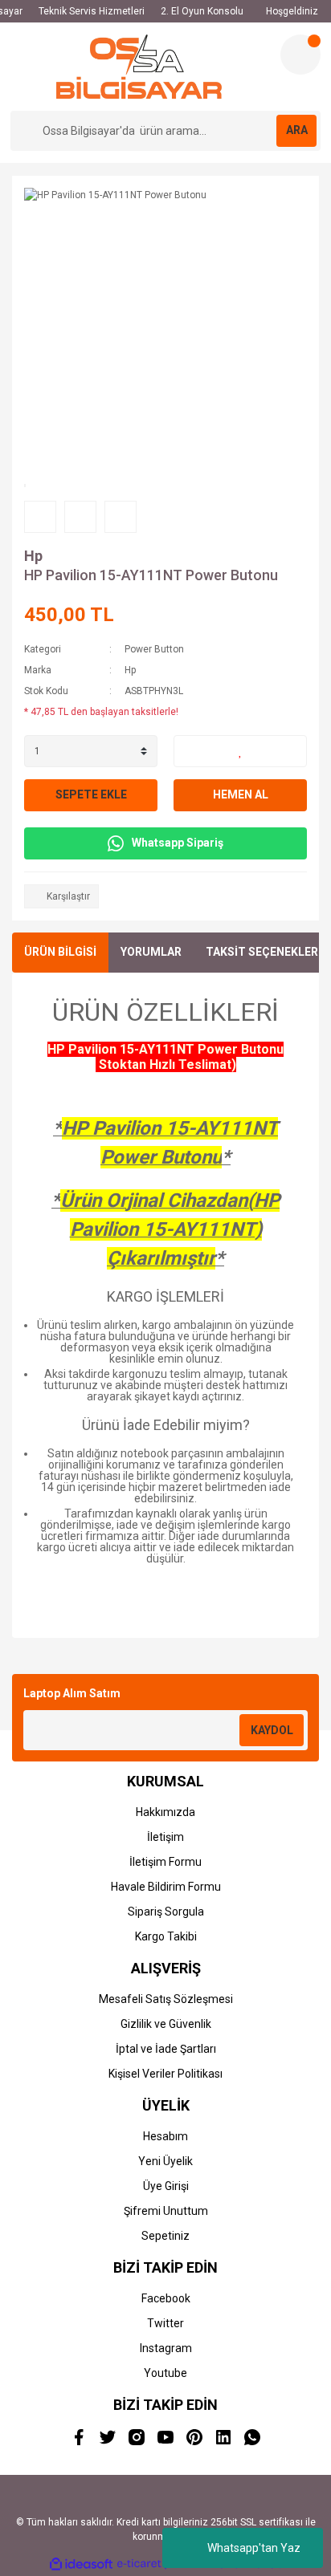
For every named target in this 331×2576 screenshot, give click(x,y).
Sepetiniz (165, 2236)
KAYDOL (272, 1730)
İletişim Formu (165, 1862)
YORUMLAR (151, 952)
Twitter (165, 2323)
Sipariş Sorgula (166, 1912)
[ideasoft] (81, 2564)
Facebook (166, 2298)
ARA (297, 130)
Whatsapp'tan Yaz (254, 2548)
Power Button (154, 649)
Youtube (165, 2373)
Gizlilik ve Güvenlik (166, 2024)
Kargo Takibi (166, 1936)
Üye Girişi (166, 2186)
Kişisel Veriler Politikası (165, 2074)
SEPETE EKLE (91, 794)
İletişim (165, 1837)
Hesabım (165, 2136)
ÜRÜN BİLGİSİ (60, 952)
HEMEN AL (241, 794)
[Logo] (139, 67)
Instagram (166, 2348)
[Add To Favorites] (240, 751)
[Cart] (300, 55)
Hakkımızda (165, 1812)
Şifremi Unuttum (166, 2211)
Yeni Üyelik (165, 2161)
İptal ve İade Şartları (166, 2049)
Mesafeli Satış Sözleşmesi (166, 1999)
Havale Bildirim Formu (166, 1887)
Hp (33, 556)
